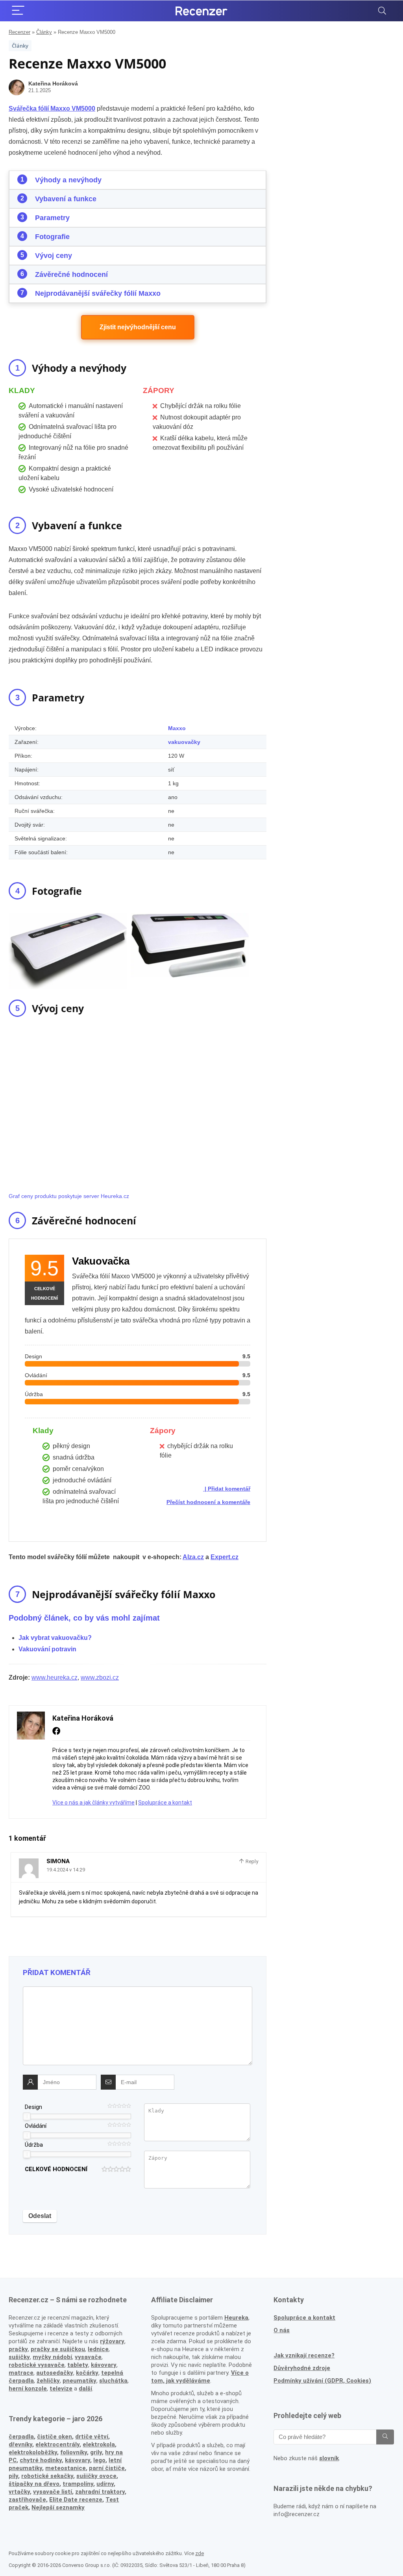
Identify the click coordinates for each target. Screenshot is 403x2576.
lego (99, 2460)
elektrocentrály (57, 2444)
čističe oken (55, 2437)
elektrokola (99, 2444)
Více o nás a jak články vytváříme (93, 1803)
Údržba (34, 2145)
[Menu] (18, 11)
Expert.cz (225, 1557)
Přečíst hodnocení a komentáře (208, 1502)
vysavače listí (53, 2492)
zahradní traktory (100, 2492)
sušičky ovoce (96, 2476)
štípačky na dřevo (34, 2484)
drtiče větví (92, 2437)
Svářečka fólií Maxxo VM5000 (52, 108)
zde (200, 2553)
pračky (18, 2349)
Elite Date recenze (76, 2500)
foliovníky (74, 2452)
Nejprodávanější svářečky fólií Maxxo (98, 293)
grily (96, 2452)
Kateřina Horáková (53, 83)
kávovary (78, 2460)
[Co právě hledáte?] (385, 2437)
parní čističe (107, 2468)
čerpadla (21, 2437)
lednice (98, 2349)
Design (33, 2107)
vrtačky (19, 2492)
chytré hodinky (41, 2460)
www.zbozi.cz (100, 1677)
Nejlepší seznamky (58, 2507)
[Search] (382, 11)
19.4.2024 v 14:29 (66, 1870)
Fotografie (52, 237)
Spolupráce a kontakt (165, 1803)
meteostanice (66, 2468)
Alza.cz (193, 1557)
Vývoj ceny (54, 256)
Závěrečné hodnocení (71, 274)
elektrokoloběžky (33, 2452)
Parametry (52, 218)
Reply (251, 1861)
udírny (105, 2484)
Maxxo (177, 728)
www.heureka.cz (55, 1677)
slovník (329, 2458)
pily (13, 2476)
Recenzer (19, 32)
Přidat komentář (229, 1489)
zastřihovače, (28, 2500)
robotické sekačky (47, 2476)
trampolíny (78, 2484)
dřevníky (20, 2444)
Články (44, 32)
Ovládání (36, 2126)
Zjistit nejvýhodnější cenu (138, 327)
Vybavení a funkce (66, 199)
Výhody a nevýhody (68, 180)
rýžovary (112, 2341)
